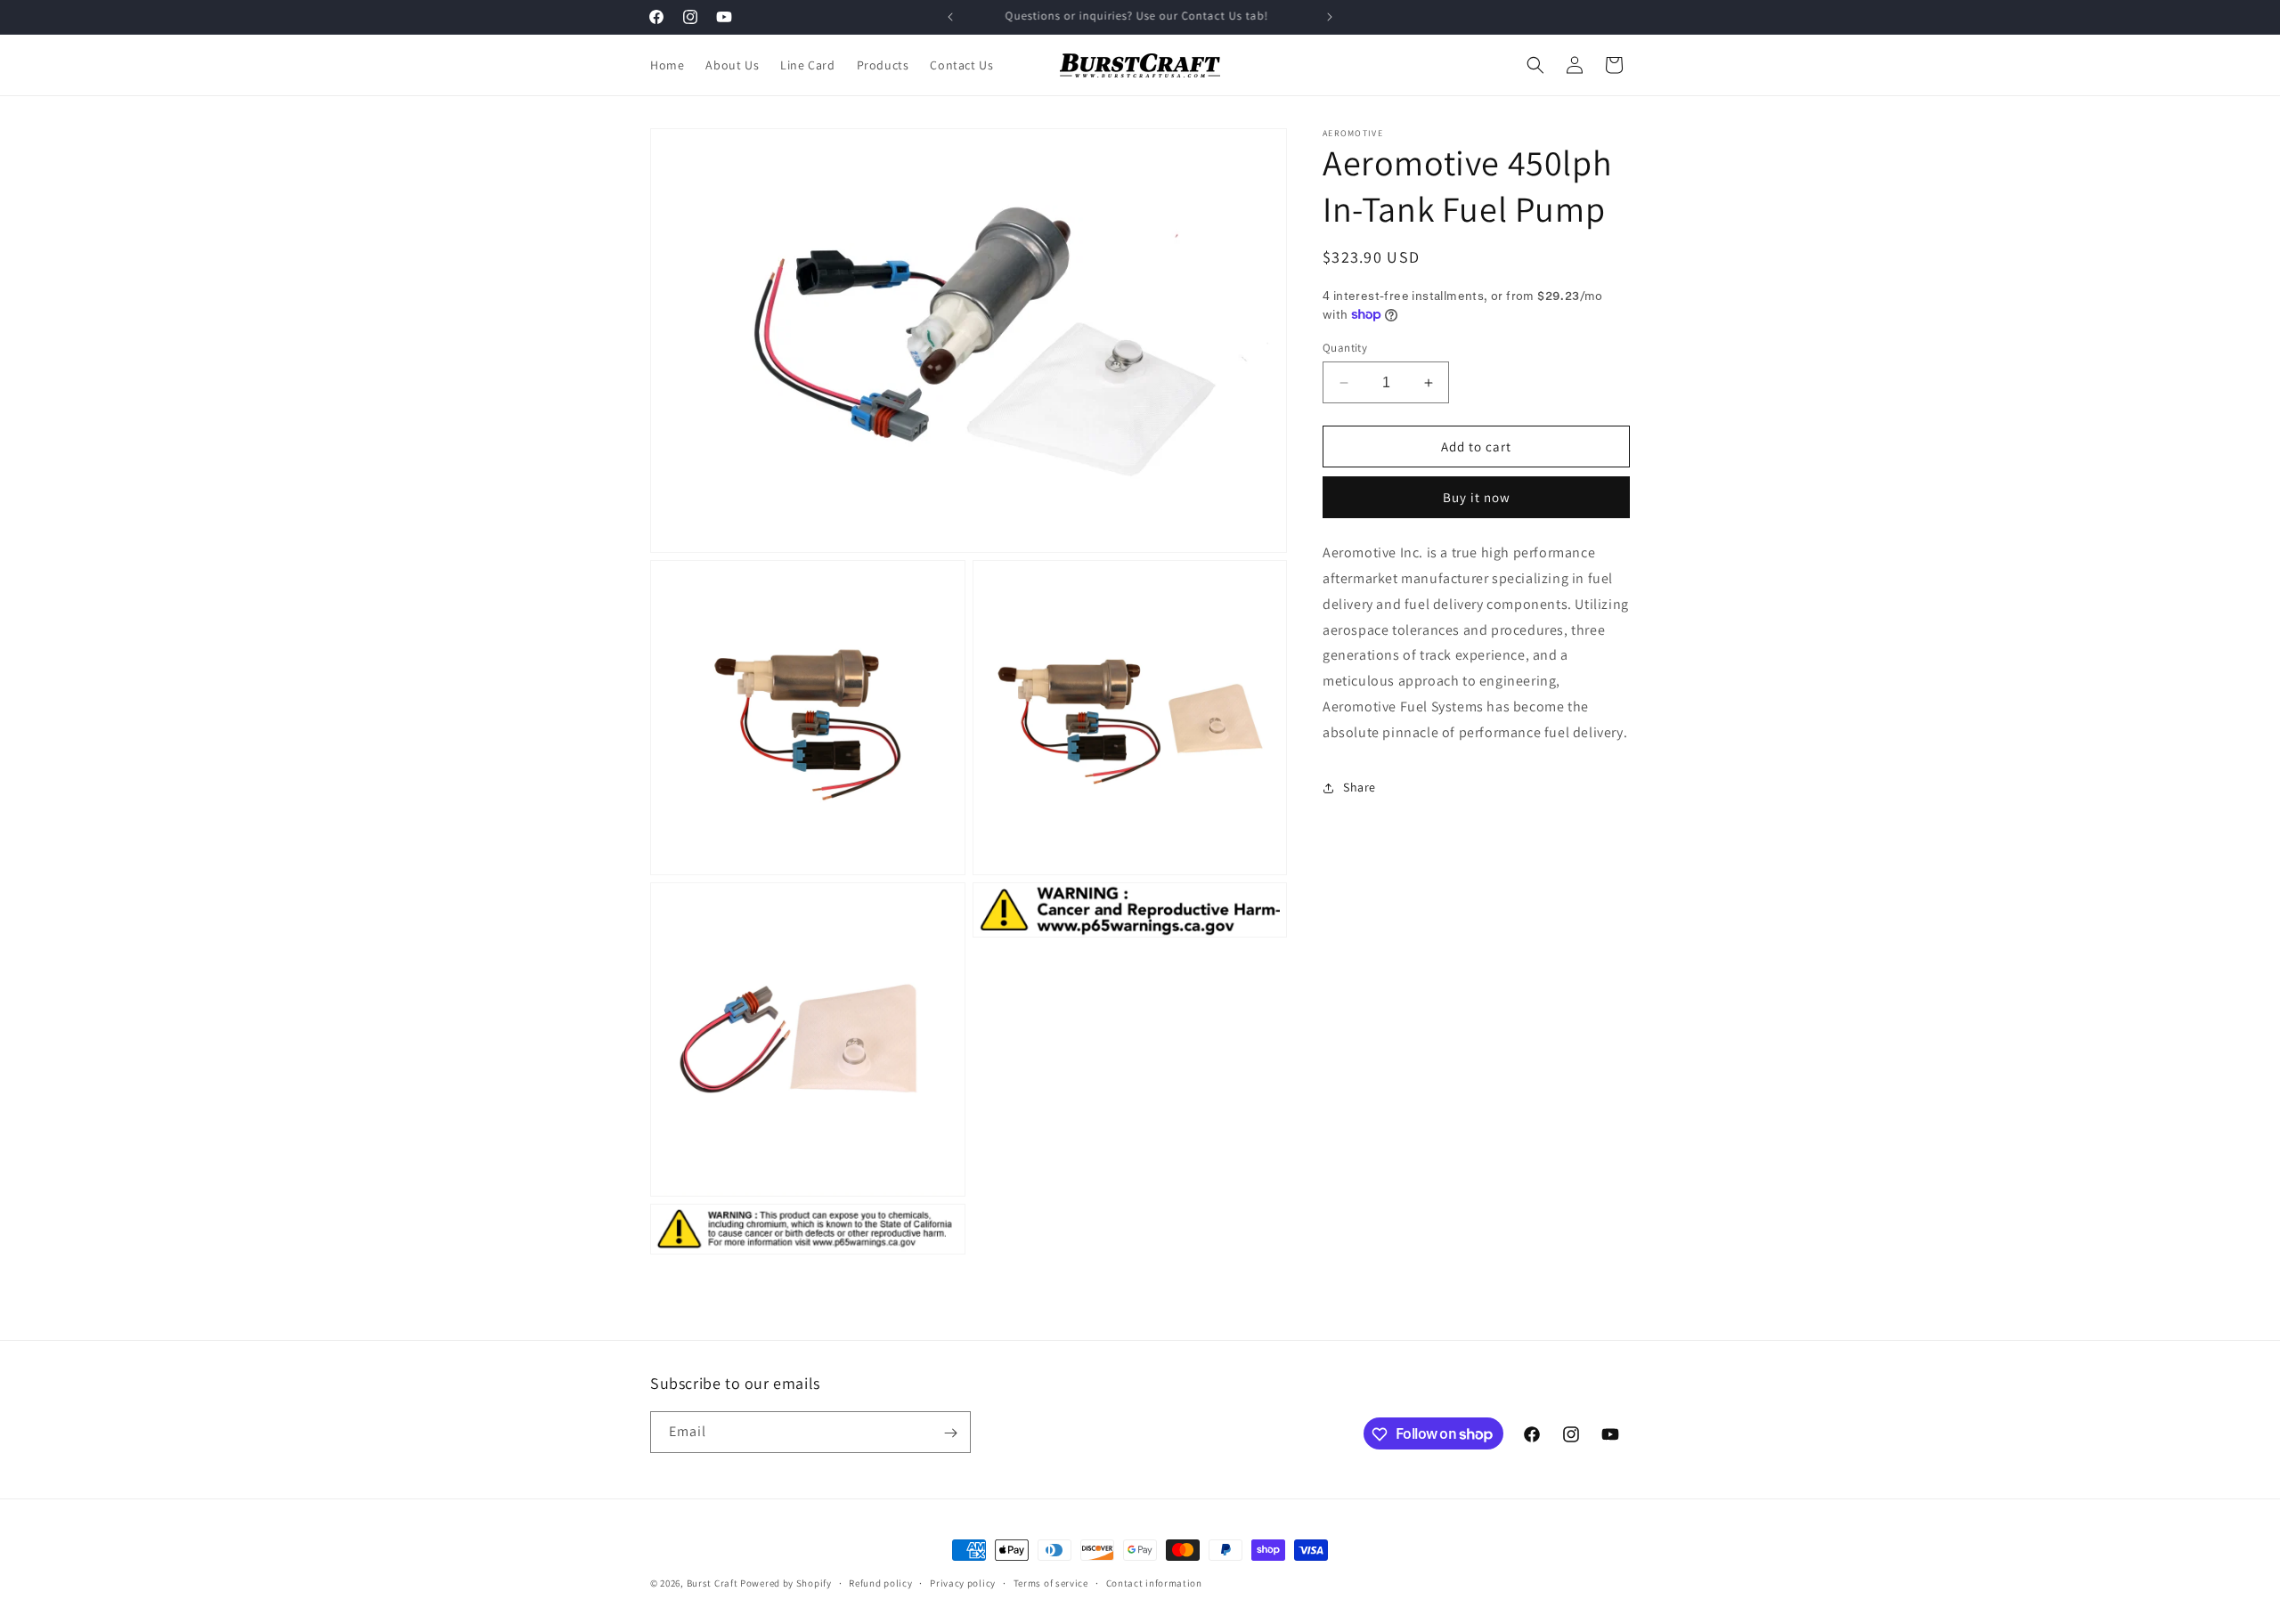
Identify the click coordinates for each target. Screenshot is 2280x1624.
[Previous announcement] (950, 17)
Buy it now (1477, 497)
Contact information (1154, 1582)
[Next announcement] (1330, 17)
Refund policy (880, 1582)
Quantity (1345, 348)
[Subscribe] (950, 1433)
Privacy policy (963, 1582)
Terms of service (1051, 1582)
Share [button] (1360, 787)
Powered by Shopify (786, 1583)
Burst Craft (712, 1583)
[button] (1535, 65)
